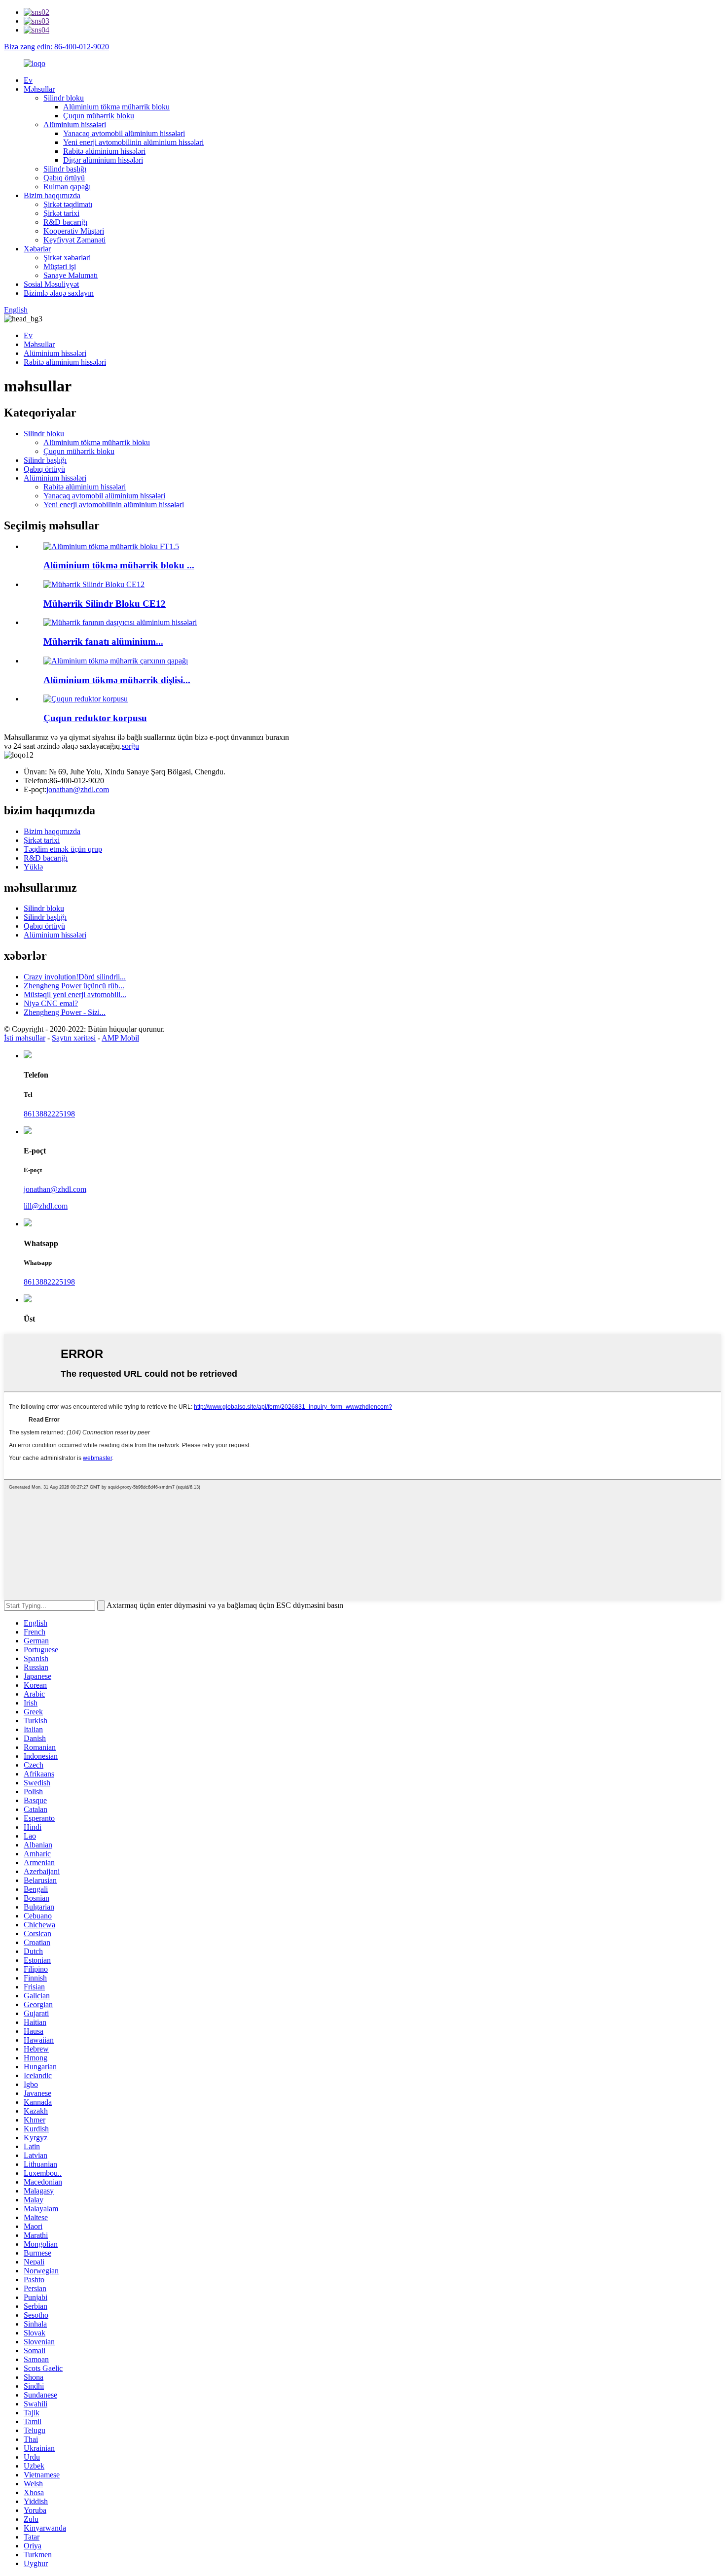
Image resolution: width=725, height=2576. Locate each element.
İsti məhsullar (25, 1038)
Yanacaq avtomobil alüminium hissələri (124, 133)
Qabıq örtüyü (64, 178)
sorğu (130, 746)
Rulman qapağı (67, 187)
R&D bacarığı (65, 222)
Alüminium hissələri (75, 124)
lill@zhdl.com (46, 1206)
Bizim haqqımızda (52, 195)
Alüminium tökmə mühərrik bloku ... (119, 565)
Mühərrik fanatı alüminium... (103, 642)
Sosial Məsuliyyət (51, 284)
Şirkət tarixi (61, 213)
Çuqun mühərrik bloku (99, 116)
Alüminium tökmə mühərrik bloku (116, 107)
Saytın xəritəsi (74, 1038)
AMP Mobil (120, 1038)
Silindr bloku (64, 98)
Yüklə (33, 867)
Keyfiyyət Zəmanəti (74, 240)
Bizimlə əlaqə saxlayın (59, 293)
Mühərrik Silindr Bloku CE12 (105, 604)
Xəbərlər (37, 249)
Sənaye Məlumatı (71, 275)
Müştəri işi (60, 266)
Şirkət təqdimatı (68, 204)
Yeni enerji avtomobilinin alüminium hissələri (133, 142)
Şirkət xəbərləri (67, 258)
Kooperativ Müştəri (74, 231)
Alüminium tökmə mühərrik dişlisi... (117, 680)
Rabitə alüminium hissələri (104, 151)
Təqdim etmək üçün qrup (63, 849)
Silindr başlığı (65, 169)
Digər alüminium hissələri (103, 160)
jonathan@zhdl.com (78, 789)
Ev (28, 80)
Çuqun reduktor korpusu (95, 718)
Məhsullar (39, 89)
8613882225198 (49, 1114)
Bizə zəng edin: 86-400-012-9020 (56, 47)
